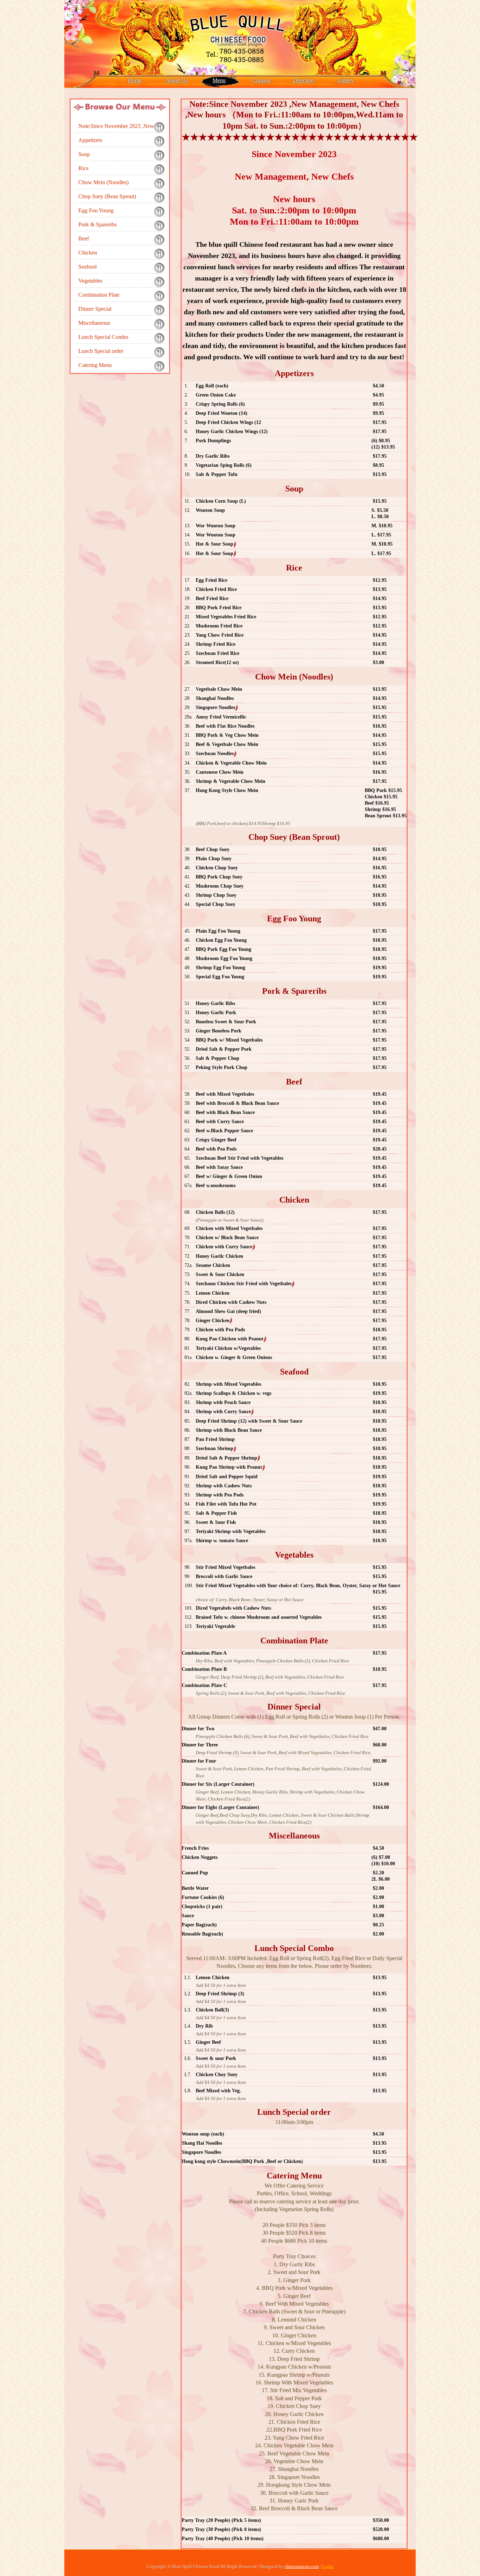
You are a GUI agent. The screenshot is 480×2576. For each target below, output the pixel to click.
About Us (177, 80)
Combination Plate (99, 295)
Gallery (346, 80)
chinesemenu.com (302, 2566)
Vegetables (90, 281)
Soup (84, 154)
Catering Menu (95, 365)
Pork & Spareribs (98, 224)
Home (135, 80)
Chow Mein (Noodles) (103, 182)
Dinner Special (95, 309)
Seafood (87, 267)
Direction (303, 80)
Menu (219, 80)
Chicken (88, 253)
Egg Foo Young (96, 210)
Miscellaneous (94, 323)
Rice (83, 168)
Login (328, 2566)
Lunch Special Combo (103, 337)
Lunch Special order (101, 351)
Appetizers (90, 140)
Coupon (261, 80)
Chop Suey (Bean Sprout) (107, 196)
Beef (84, 239)
